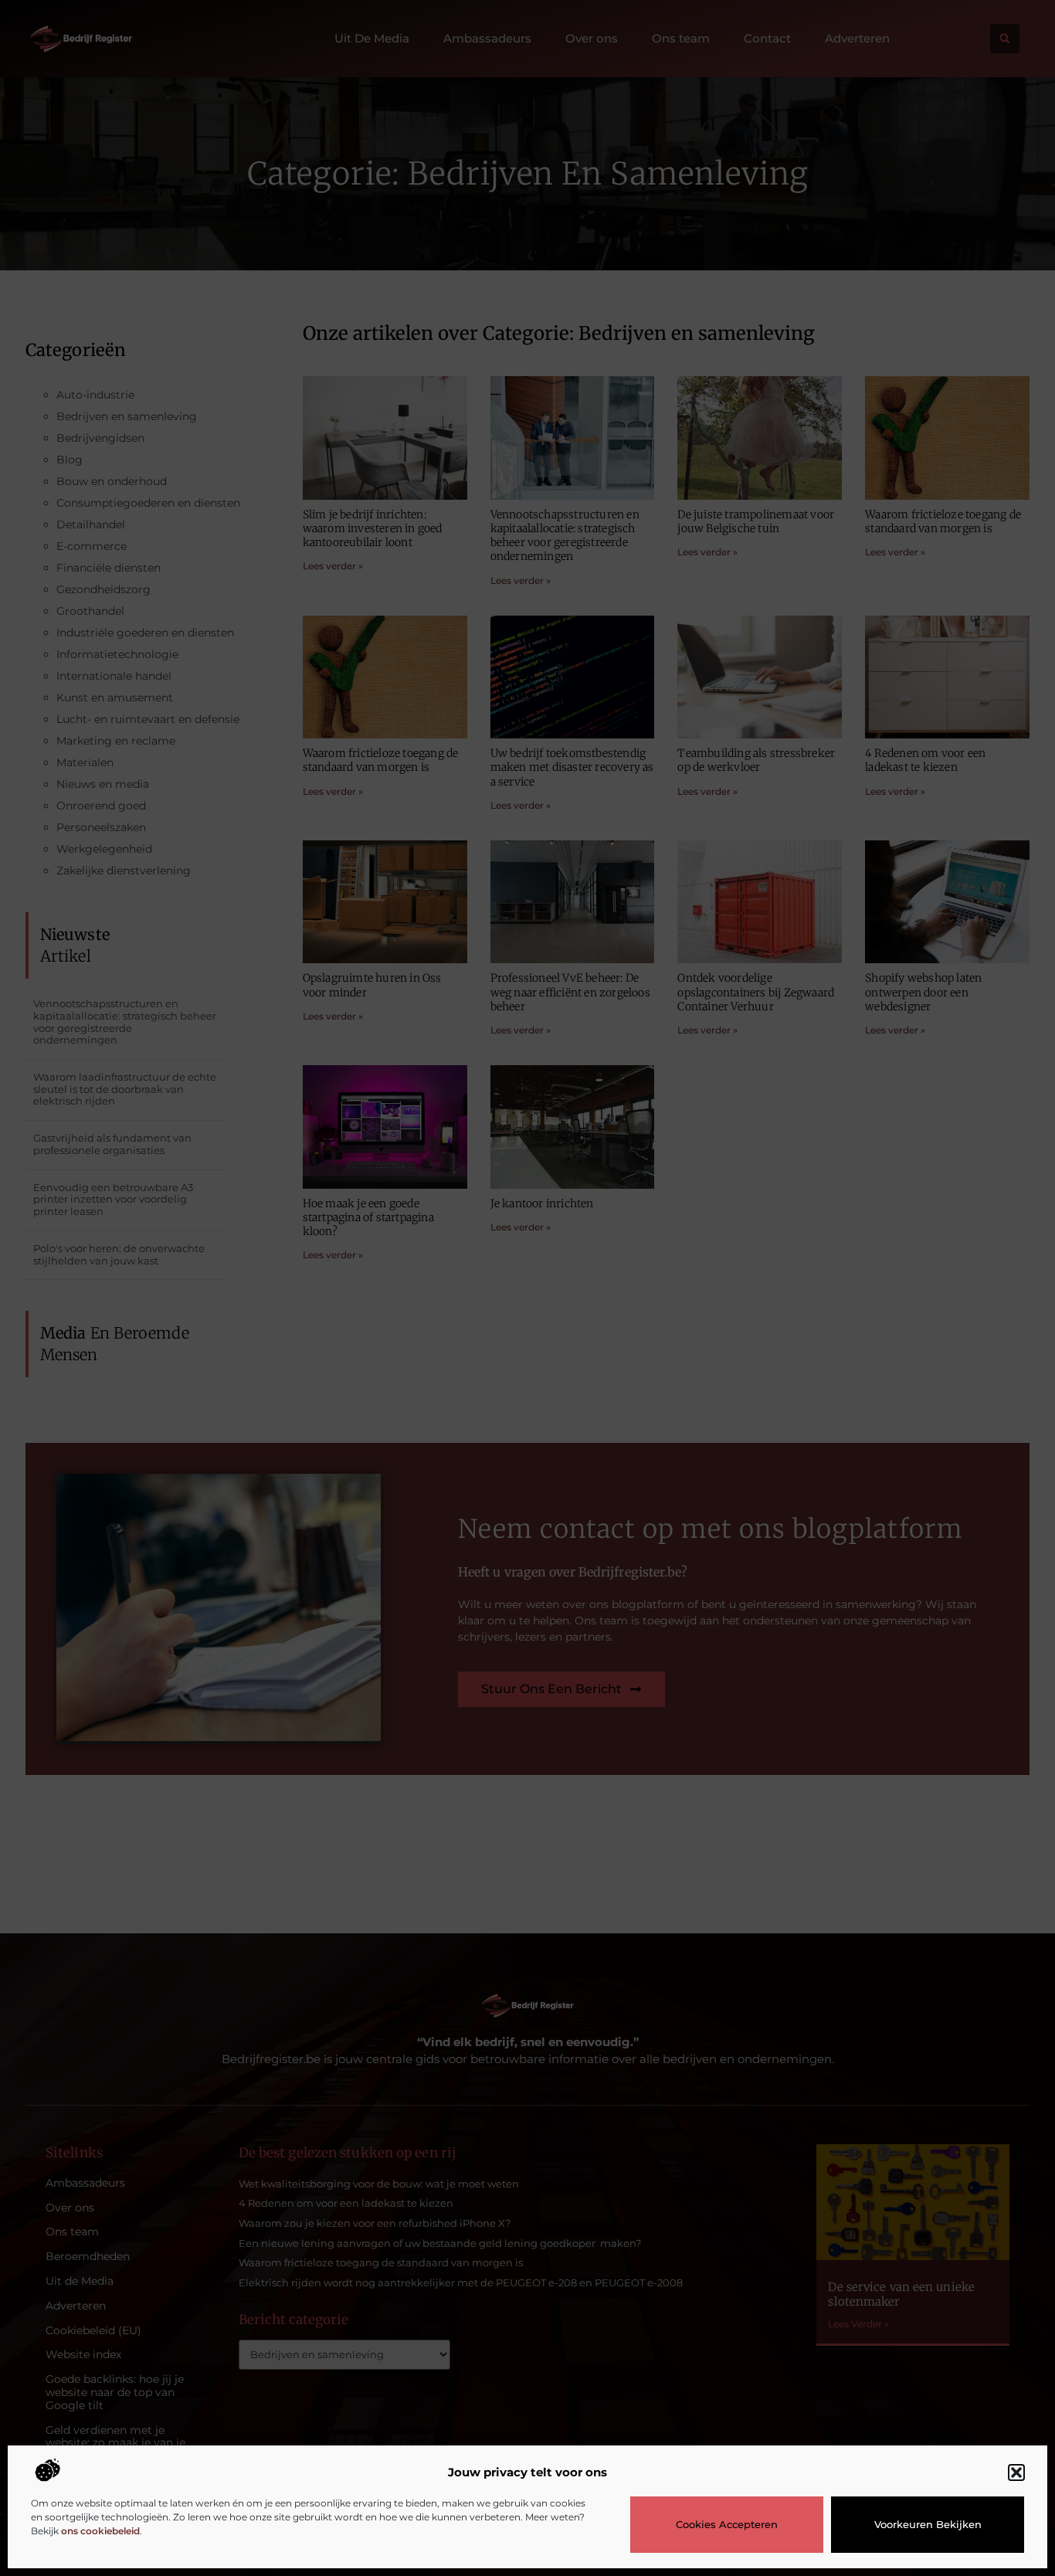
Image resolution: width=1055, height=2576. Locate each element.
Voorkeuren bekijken (928, 2524)
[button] (1016, 2472)
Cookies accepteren (727, 2524)
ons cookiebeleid (100, 2531)
